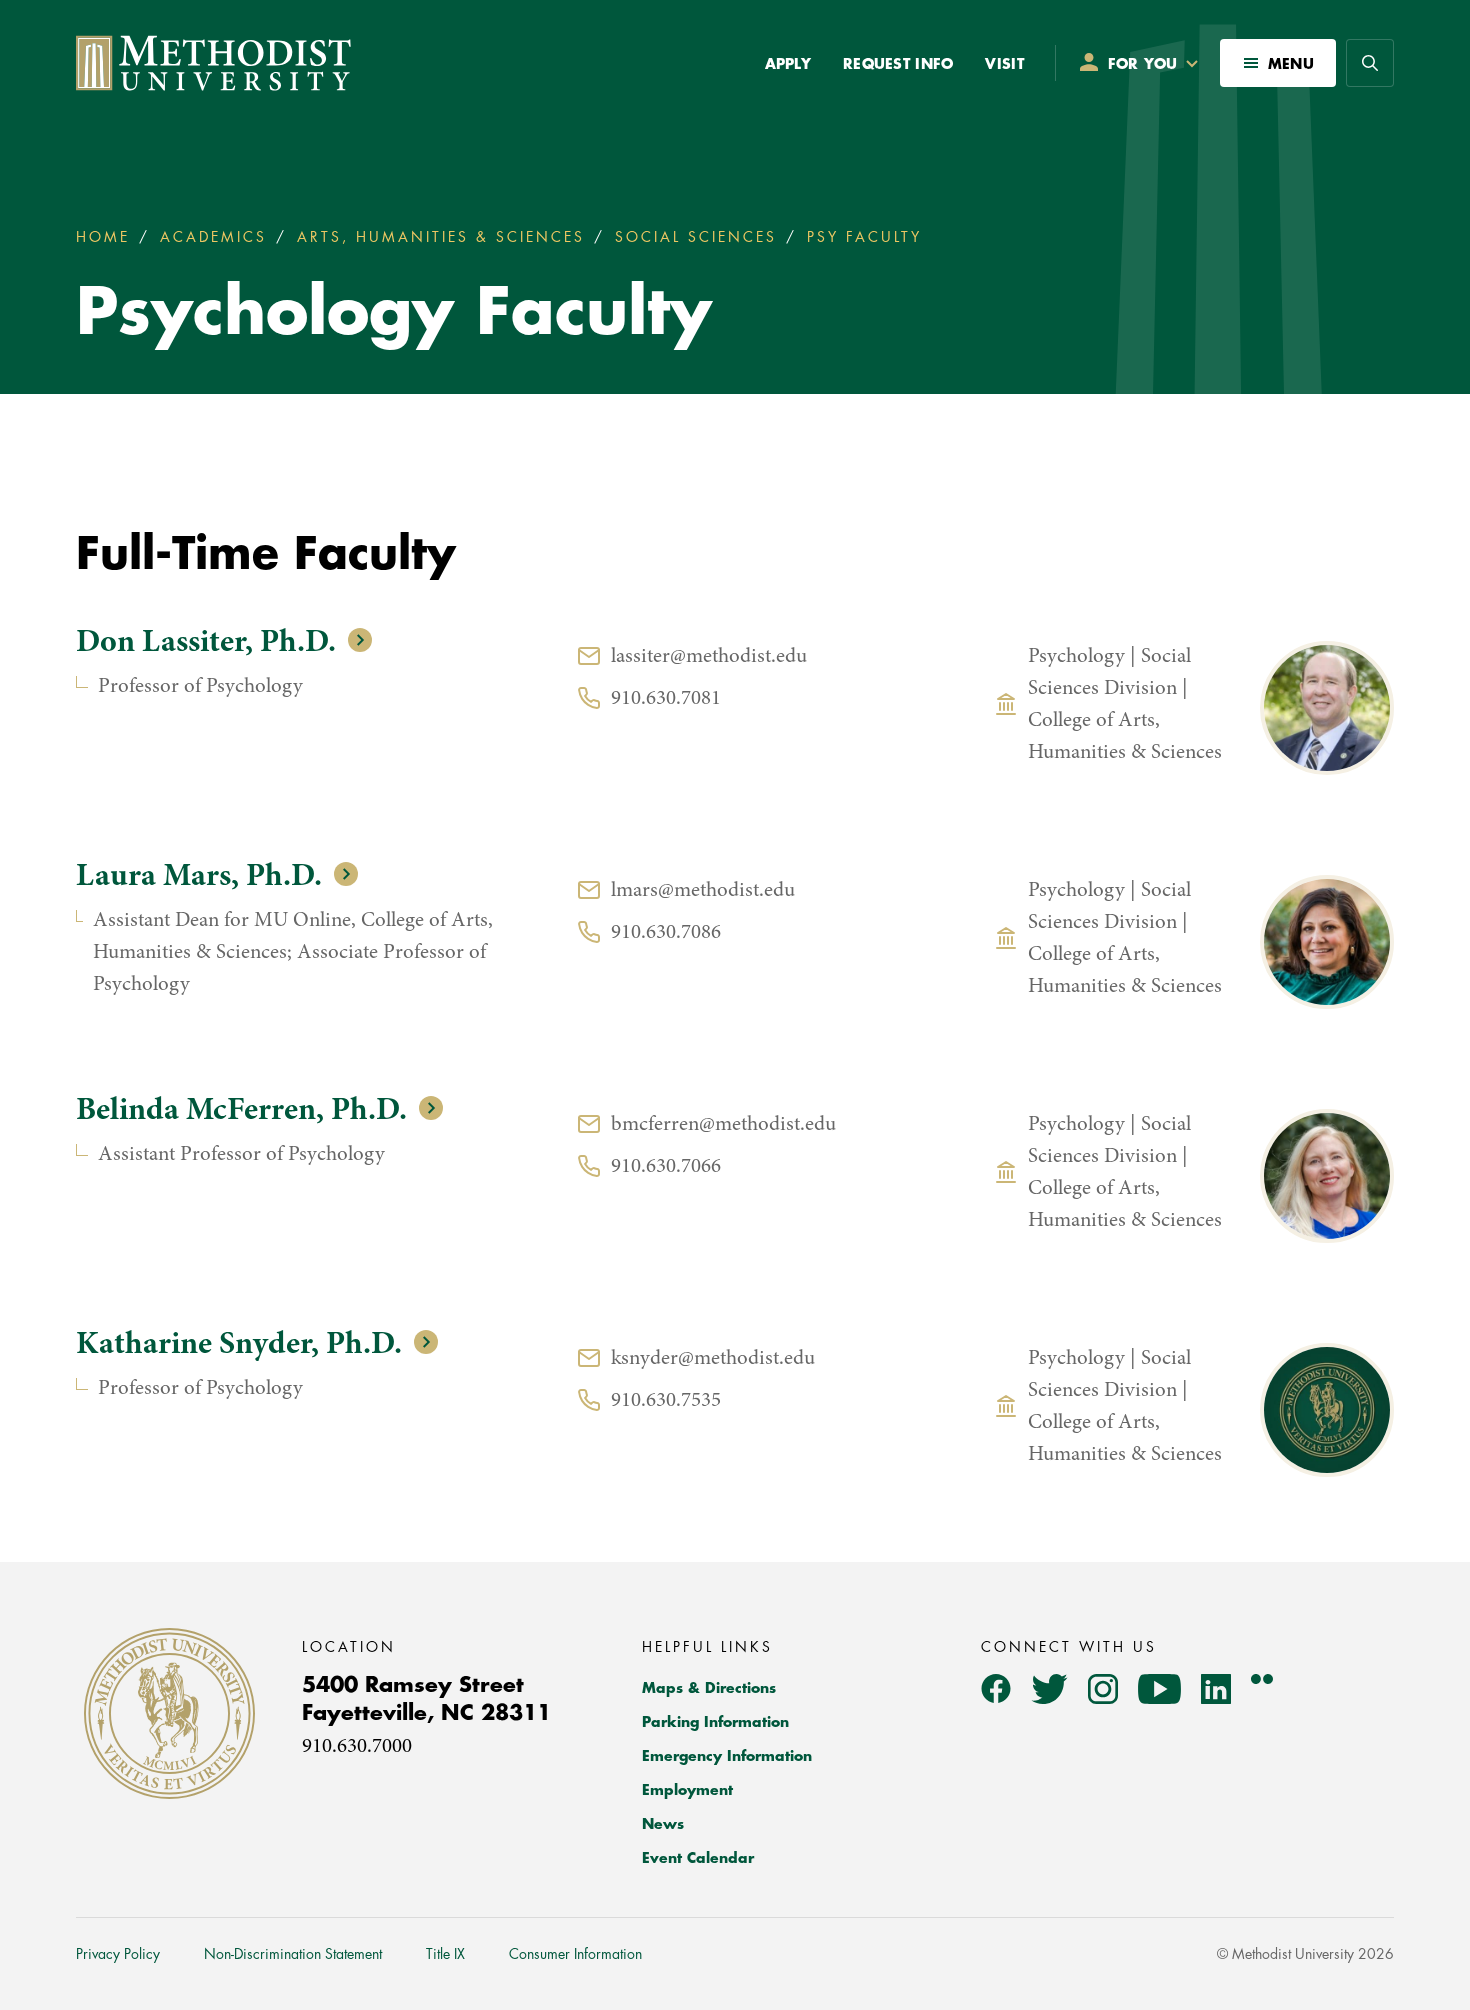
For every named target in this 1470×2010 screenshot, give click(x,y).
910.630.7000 (357, 1747)
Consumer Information (575, 1954)
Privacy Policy (118, 1954)
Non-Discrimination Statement (293, 1954)
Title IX (445, 1954)
